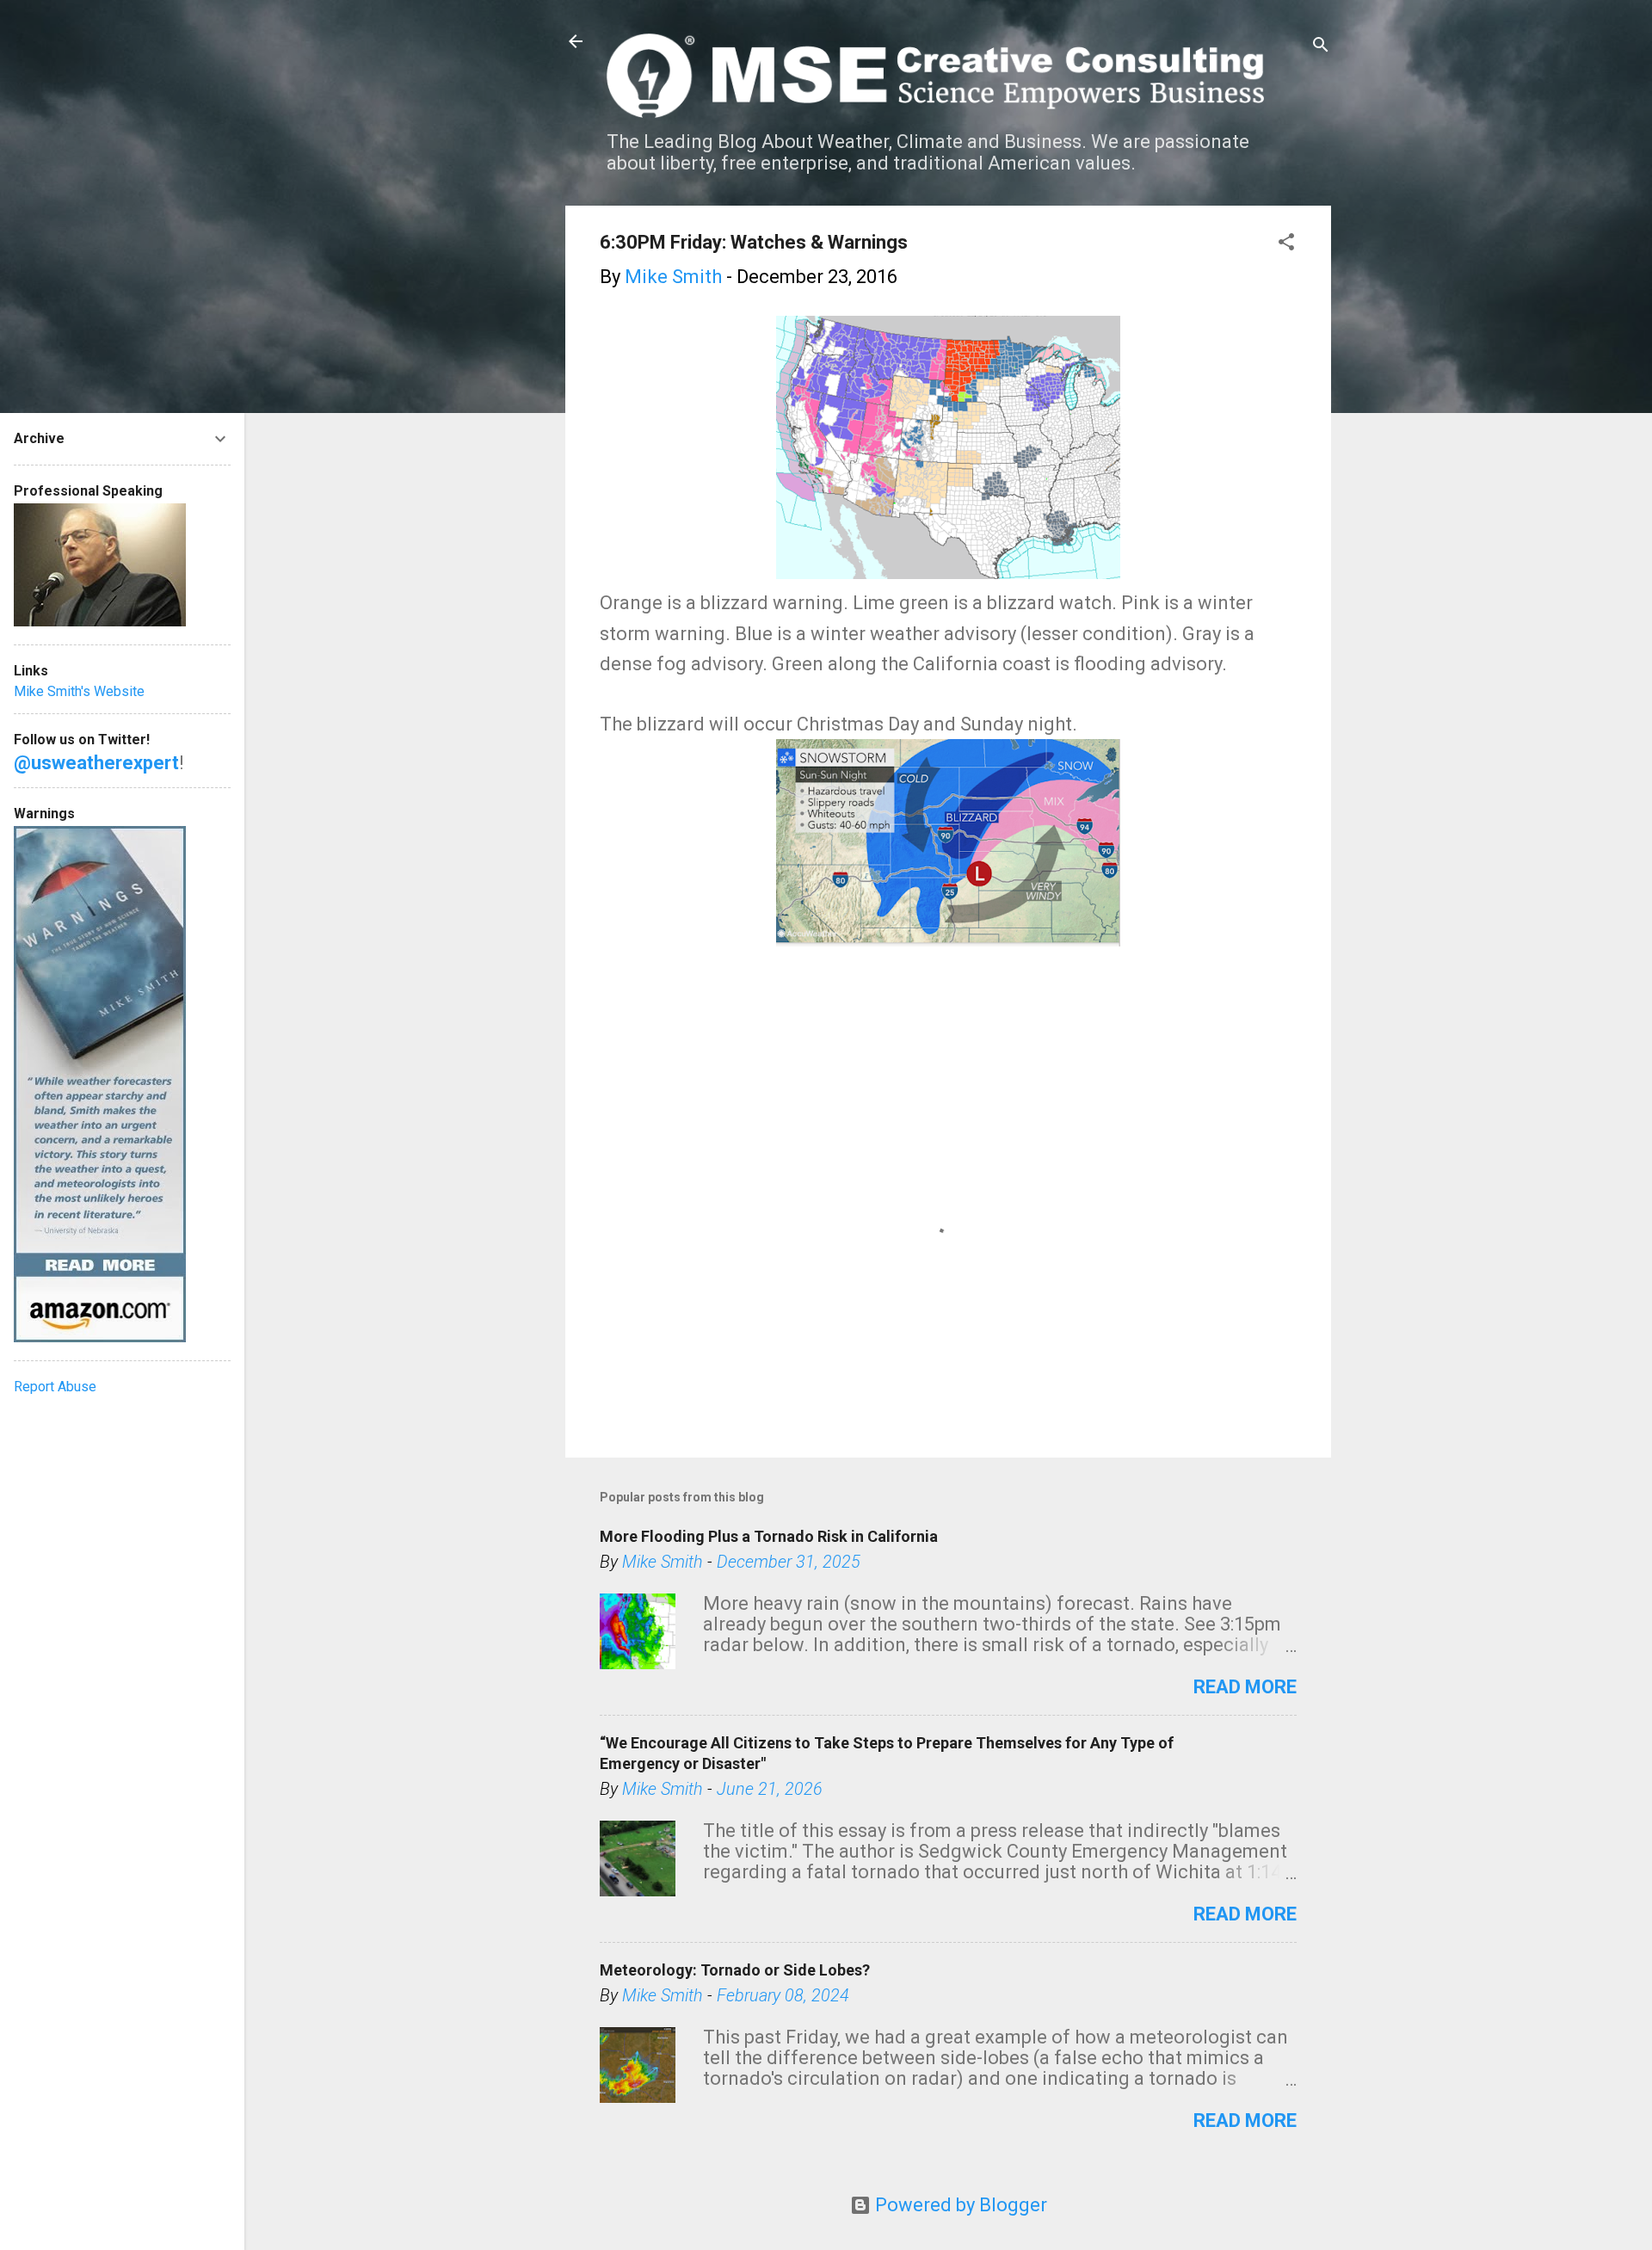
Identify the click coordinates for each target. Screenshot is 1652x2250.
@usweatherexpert (96, 763)
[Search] (1321, 47)
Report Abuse (55, 1387)
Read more (1245, 1687)
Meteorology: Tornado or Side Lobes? (735, 1970)
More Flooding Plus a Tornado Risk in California (769, 1536)
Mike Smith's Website (79, 691)
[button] (1286, 244)
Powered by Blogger (959, 2205)
